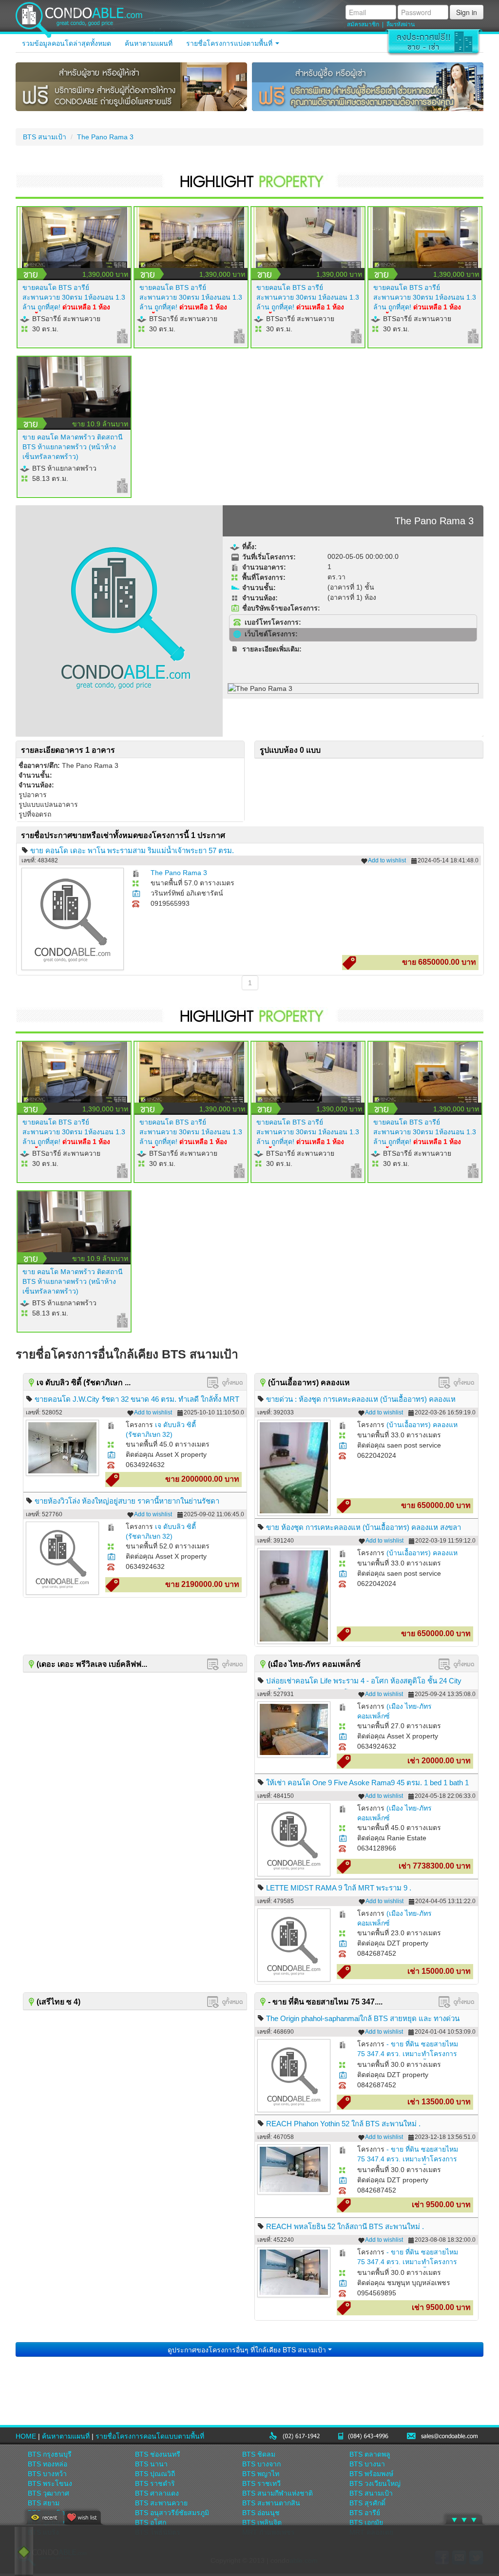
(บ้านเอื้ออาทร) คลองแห (422, 1425)
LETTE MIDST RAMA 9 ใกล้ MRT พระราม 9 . (339, 1888)
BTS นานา (151, 2464)
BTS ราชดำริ (155, 2483)
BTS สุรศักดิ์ (367, 2503)
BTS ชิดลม (259, 2454)
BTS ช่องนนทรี (158, 2454)
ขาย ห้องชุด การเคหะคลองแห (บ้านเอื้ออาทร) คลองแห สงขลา (364, 1527)
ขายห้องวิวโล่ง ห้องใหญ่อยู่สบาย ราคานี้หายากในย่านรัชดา (127, 1501)
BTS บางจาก (261, 2464)
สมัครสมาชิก (363, 24)
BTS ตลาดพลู (370, 2454)
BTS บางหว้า (47, 2474)
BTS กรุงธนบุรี (50, 2454)
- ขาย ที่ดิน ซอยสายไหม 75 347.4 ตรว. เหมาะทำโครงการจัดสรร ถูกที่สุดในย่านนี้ (408, 2054)
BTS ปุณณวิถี (155, 2474)
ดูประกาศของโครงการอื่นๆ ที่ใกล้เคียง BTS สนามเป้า (248, 2349)
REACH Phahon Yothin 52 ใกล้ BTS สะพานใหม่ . (343, 2124)
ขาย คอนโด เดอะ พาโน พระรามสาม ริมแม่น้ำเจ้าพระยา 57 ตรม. (132, 850)
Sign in (467, 12)
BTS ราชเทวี (261, 2483)
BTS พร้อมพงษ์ (371, 2474)
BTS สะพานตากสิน (271, 2503)
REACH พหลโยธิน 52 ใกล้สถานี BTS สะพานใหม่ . (345, 2226)
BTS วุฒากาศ (48, 2493)
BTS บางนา (367, 2464)
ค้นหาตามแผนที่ (149, 43)
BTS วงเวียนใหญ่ (375, 2483)
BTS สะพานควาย (161, 2503)
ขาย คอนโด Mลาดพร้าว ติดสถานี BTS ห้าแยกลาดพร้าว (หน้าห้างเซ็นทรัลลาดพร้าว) (73, 447)
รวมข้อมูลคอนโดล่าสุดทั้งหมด (67, 43)
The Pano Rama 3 (105, 137)
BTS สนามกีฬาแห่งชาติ (278, 2493)
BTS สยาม (44, 2503)
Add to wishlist (387, 860)
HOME (26, 2436)
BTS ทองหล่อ (48, 2464)
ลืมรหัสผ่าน (401, 24)
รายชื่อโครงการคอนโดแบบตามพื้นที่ (150, 2436)
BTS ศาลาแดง (157, 2493)
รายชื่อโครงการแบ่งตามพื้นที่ (230, 43)
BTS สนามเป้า (45, 137)
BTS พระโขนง (50, 2483)
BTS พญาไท (261, 2474)
